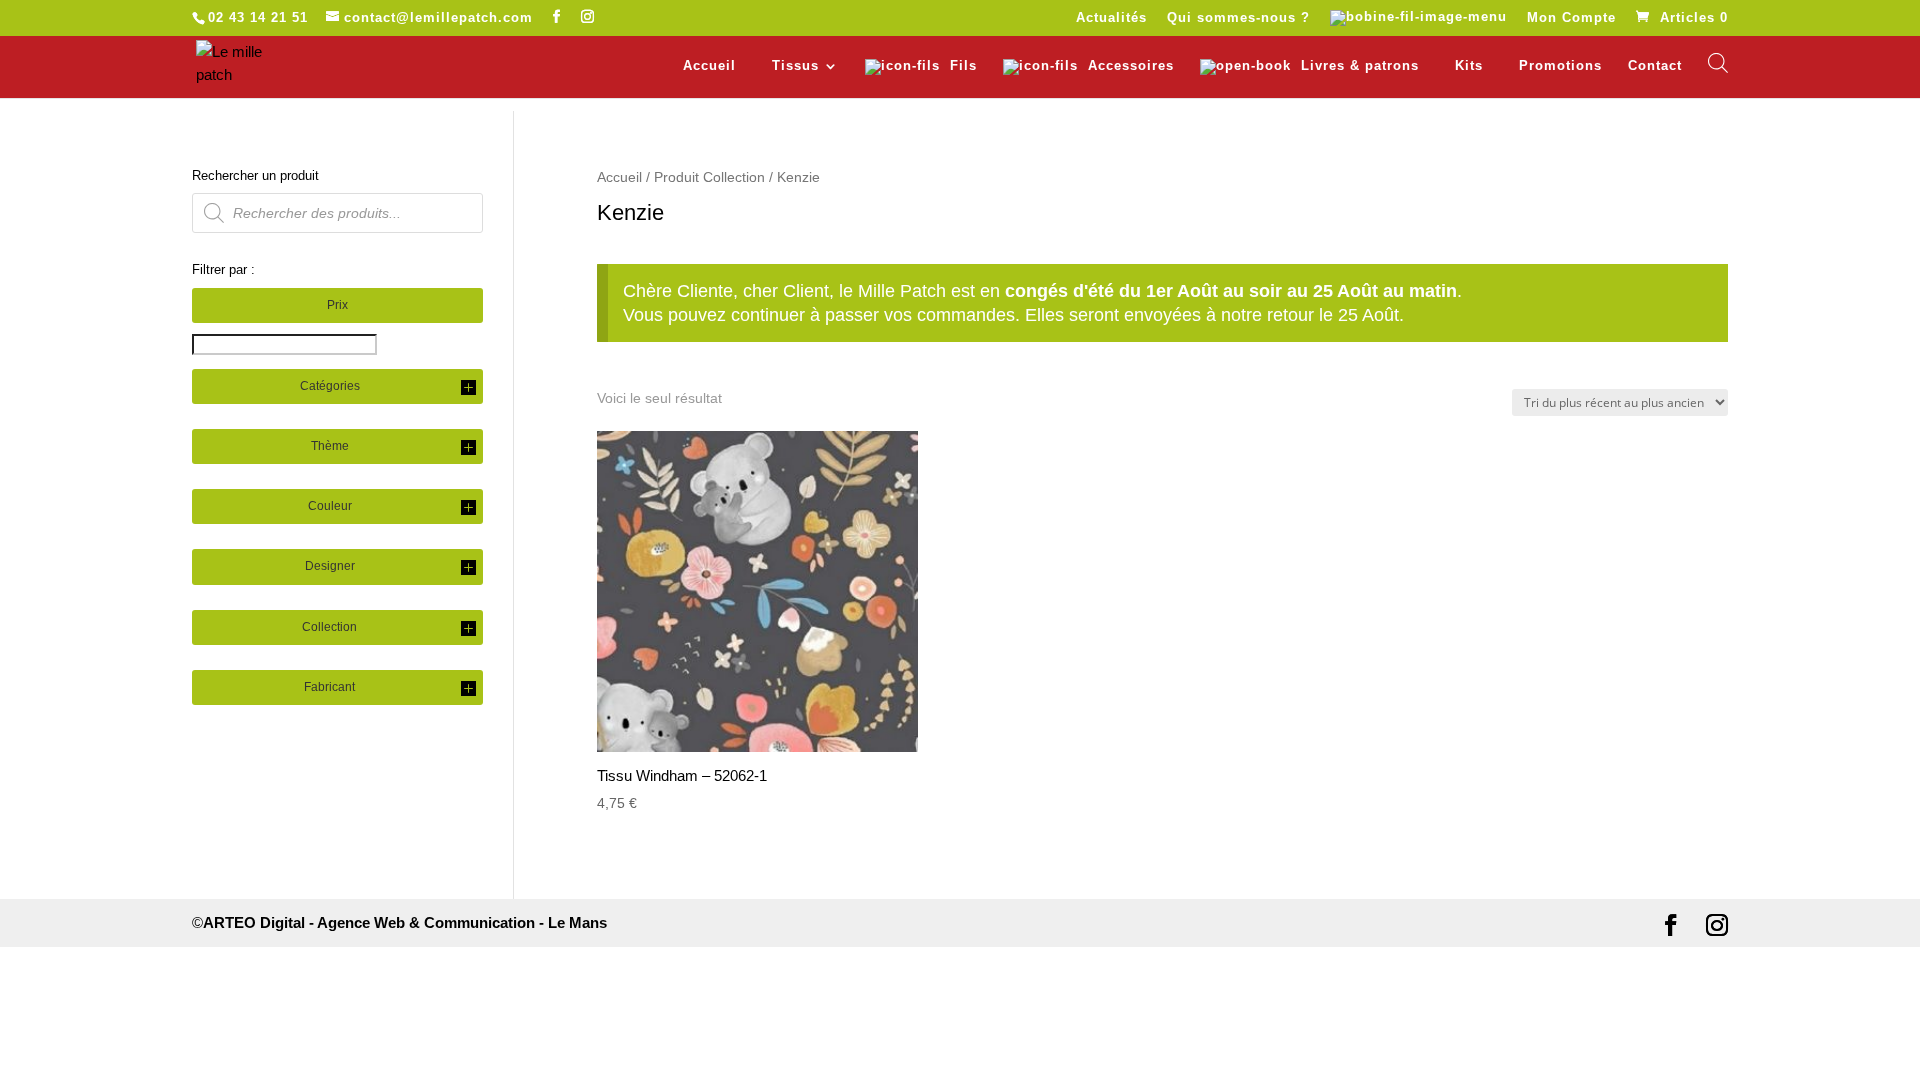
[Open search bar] (1718, 63)
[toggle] (468, 389)
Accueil (709, 66)
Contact (1655, 66)
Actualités (1111, 18)
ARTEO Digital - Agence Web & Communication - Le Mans (405, 922)
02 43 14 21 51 (258, 17)
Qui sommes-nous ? (1238, 18)
